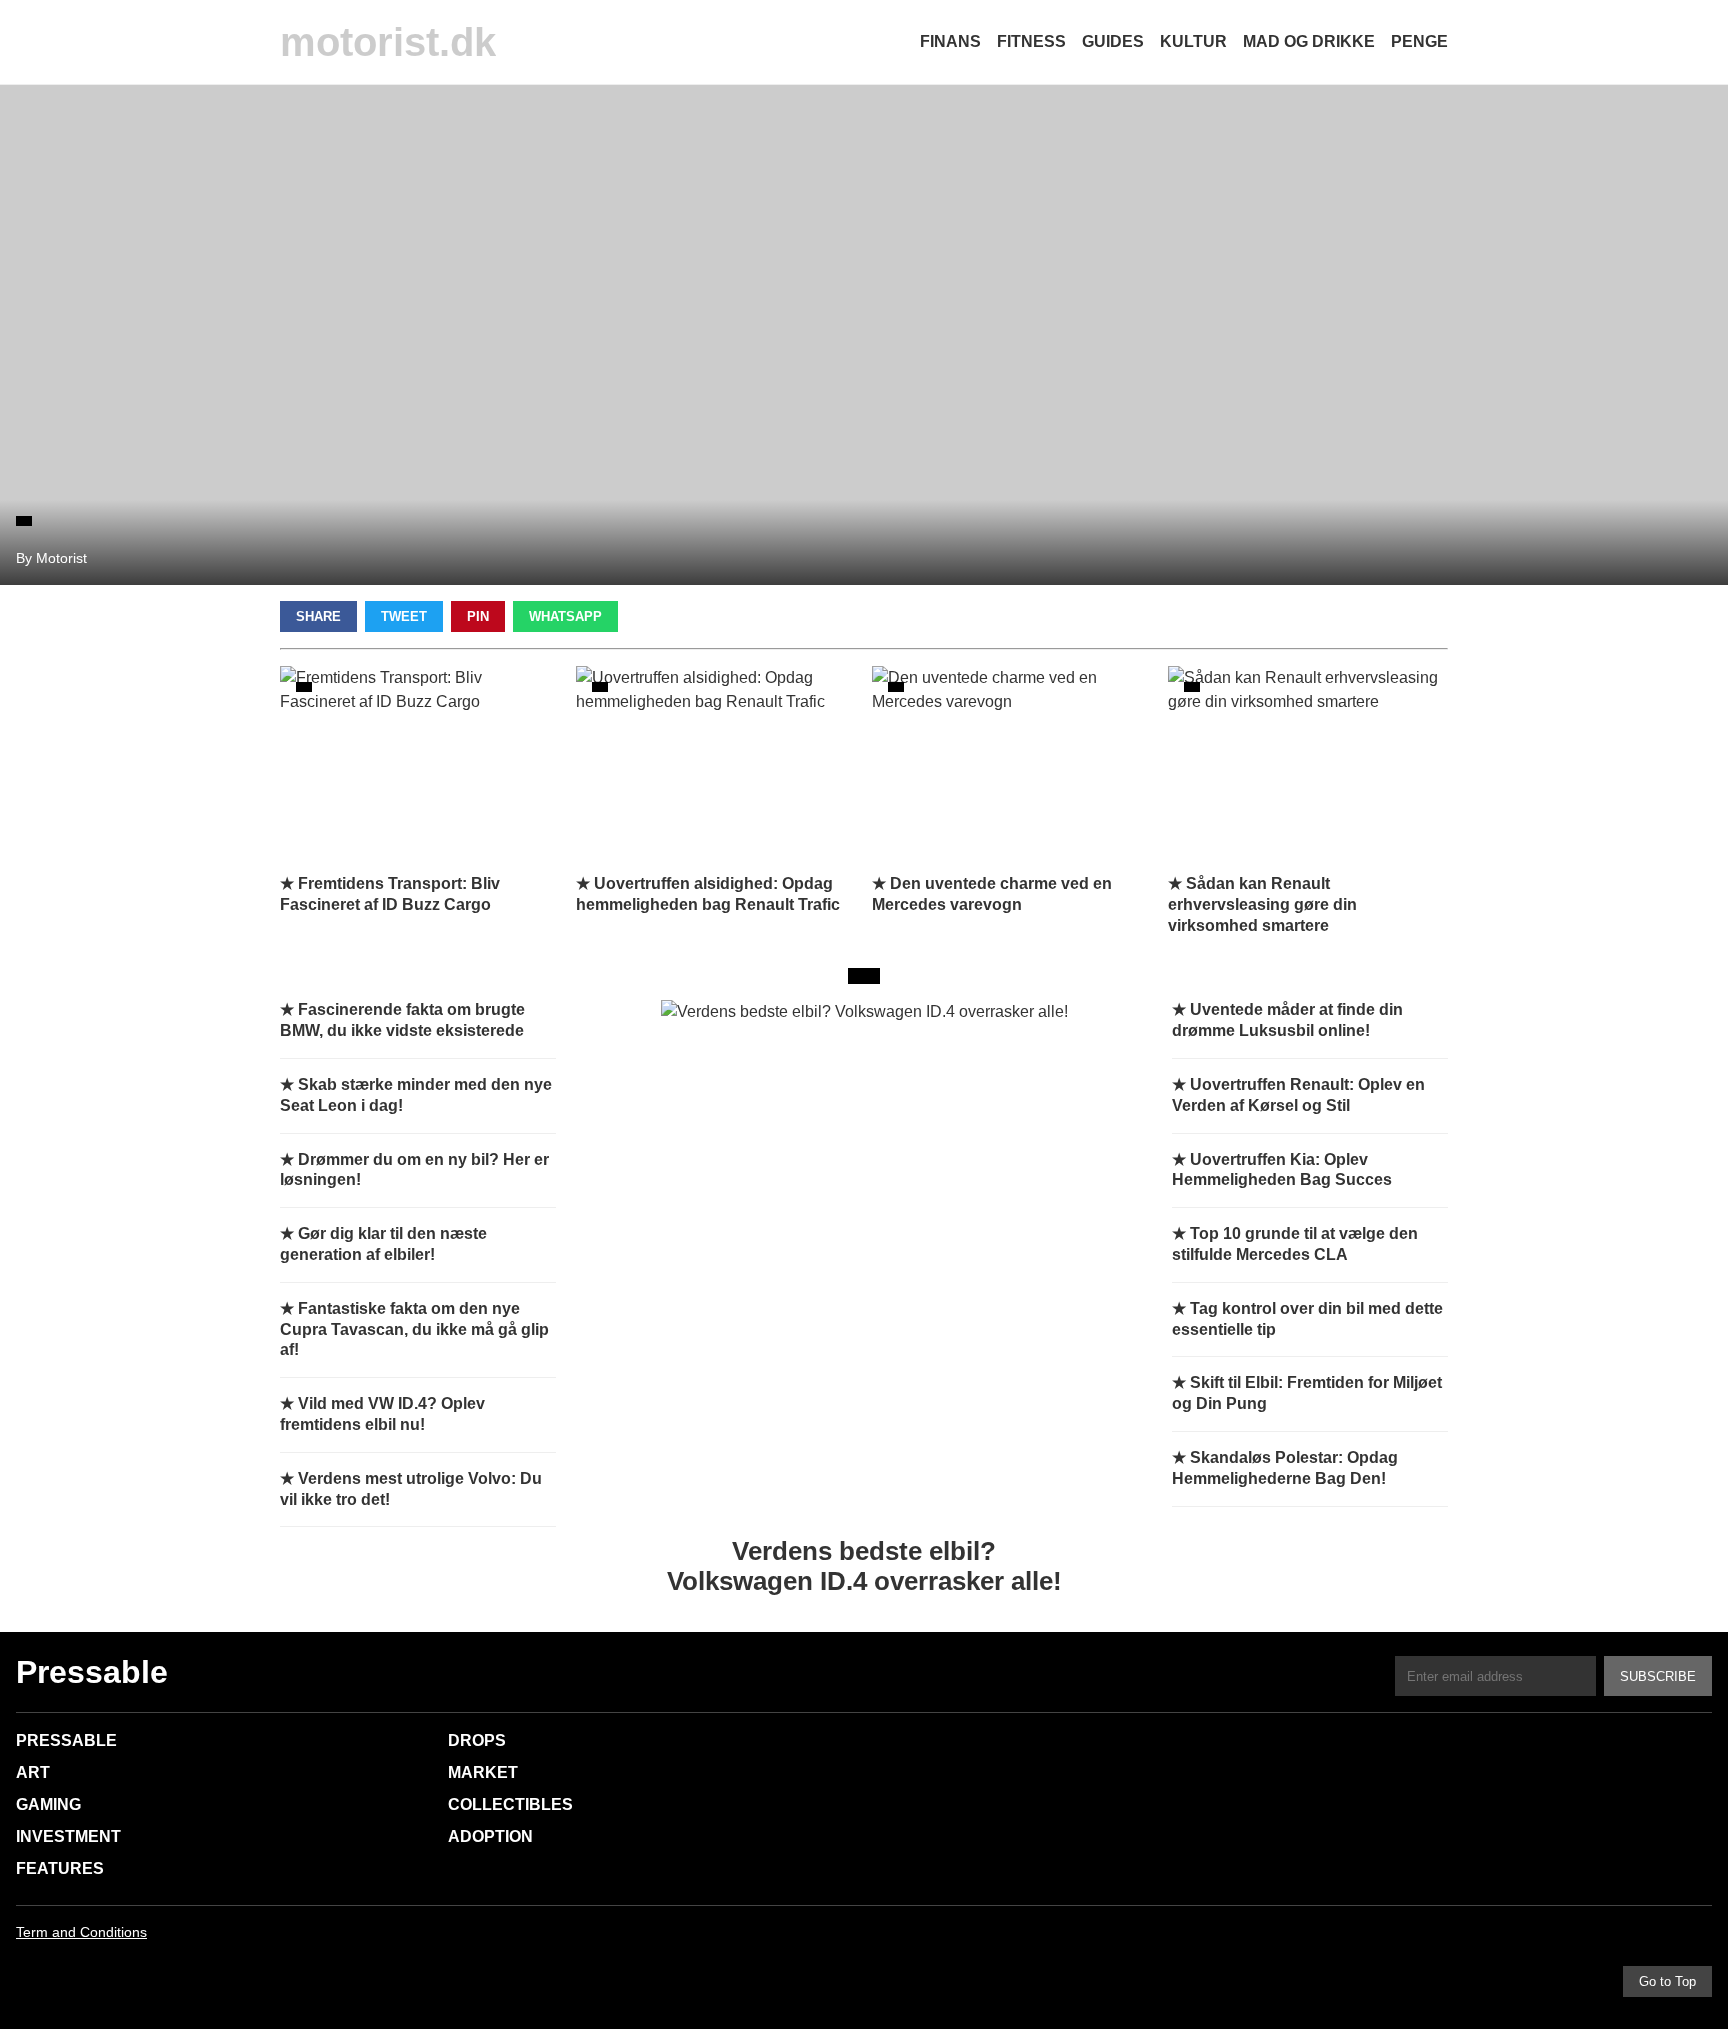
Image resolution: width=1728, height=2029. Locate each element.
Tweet (404, 616)
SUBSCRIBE (1658, 1676)
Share (318, 616)
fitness (1031, 41)
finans (950, 41)
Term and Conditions (81, 1932)
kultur (1193, 41)
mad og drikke (1309, 41)
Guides (1113, 41)
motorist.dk (388, 42)
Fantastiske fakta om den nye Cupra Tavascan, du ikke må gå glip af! (414, 1329)
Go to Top (1667, 1981)
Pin (478, 616)
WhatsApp (565, 616)
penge (1419, 41)
